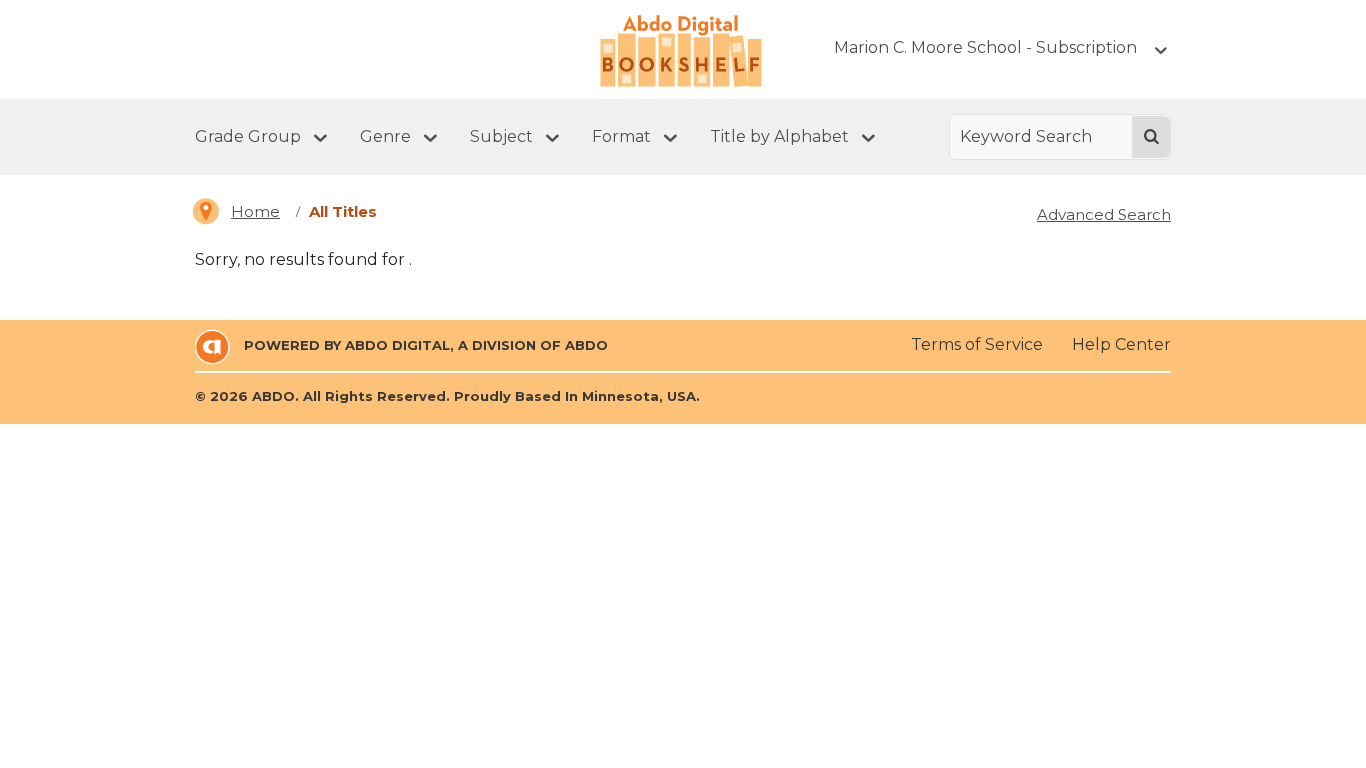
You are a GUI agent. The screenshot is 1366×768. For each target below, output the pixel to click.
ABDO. (275, 396)
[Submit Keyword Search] (1151, 137)
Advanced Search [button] (1104, 214)
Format (621, 136)
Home (255, 211)
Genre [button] (385, 136)
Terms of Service (977, 344)
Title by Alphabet (779, 136)
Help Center (1121, 344)
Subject (501, 136)
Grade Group (248, 136)
